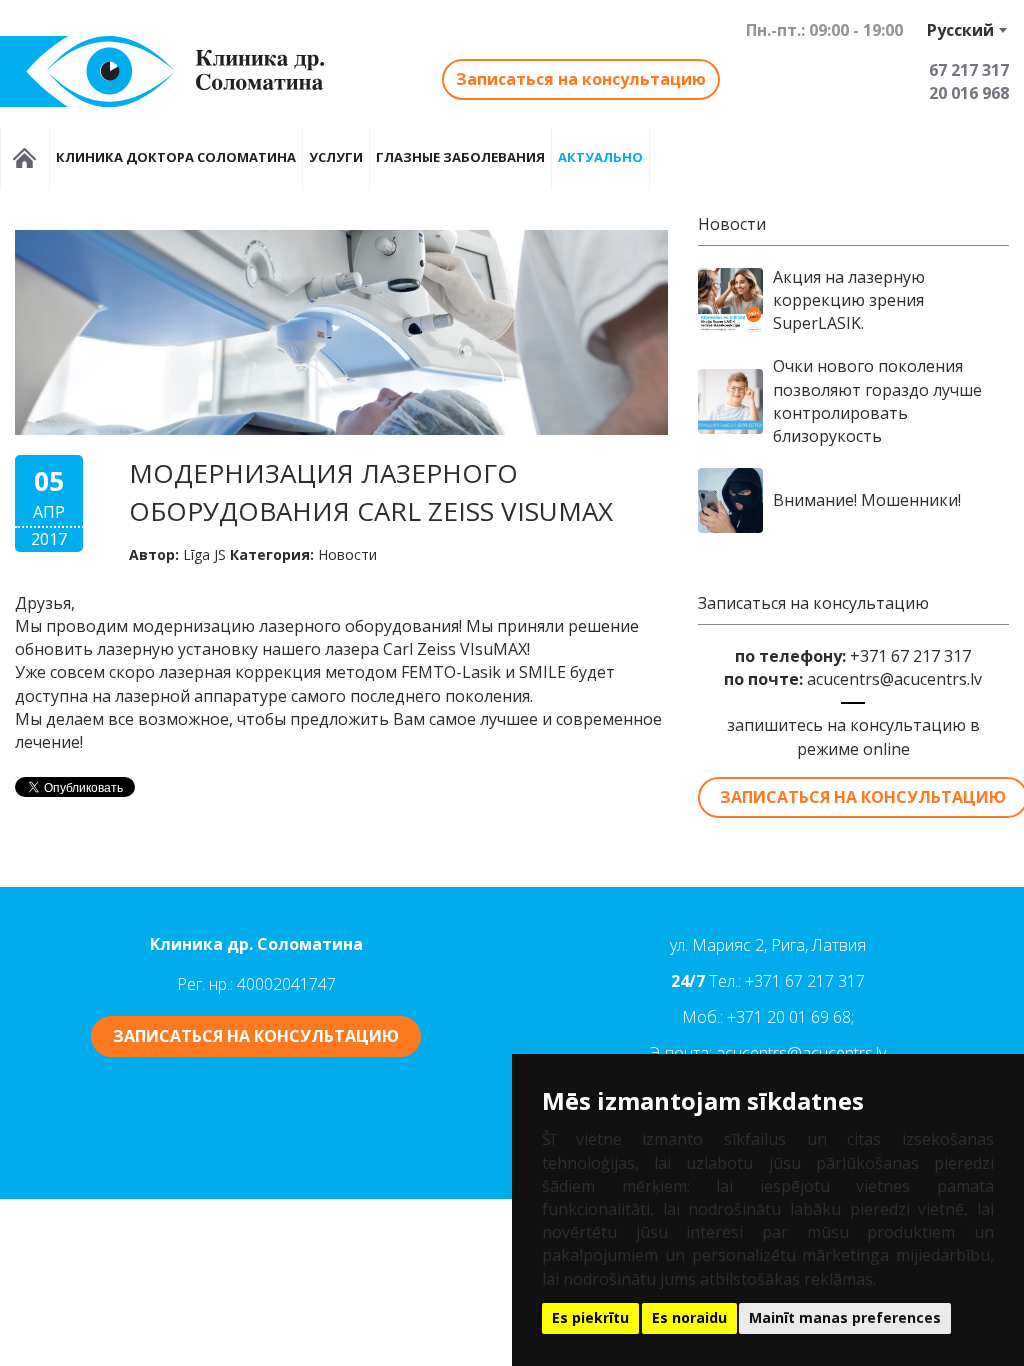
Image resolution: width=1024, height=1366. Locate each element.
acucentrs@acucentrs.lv (894, 679)
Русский (960, 30)
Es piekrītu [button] (590, 1317)
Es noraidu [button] (689, 1317)
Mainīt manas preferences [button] (845, 1317)
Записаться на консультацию (581, 79)
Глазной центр (25, 158)
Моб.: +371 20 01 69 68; (768, 1017)
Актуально (600, 157)
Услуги (336, 157)
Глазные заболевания (460, 157)
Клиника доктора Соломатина (176, 157)
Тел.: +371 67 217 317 (787, 981)
